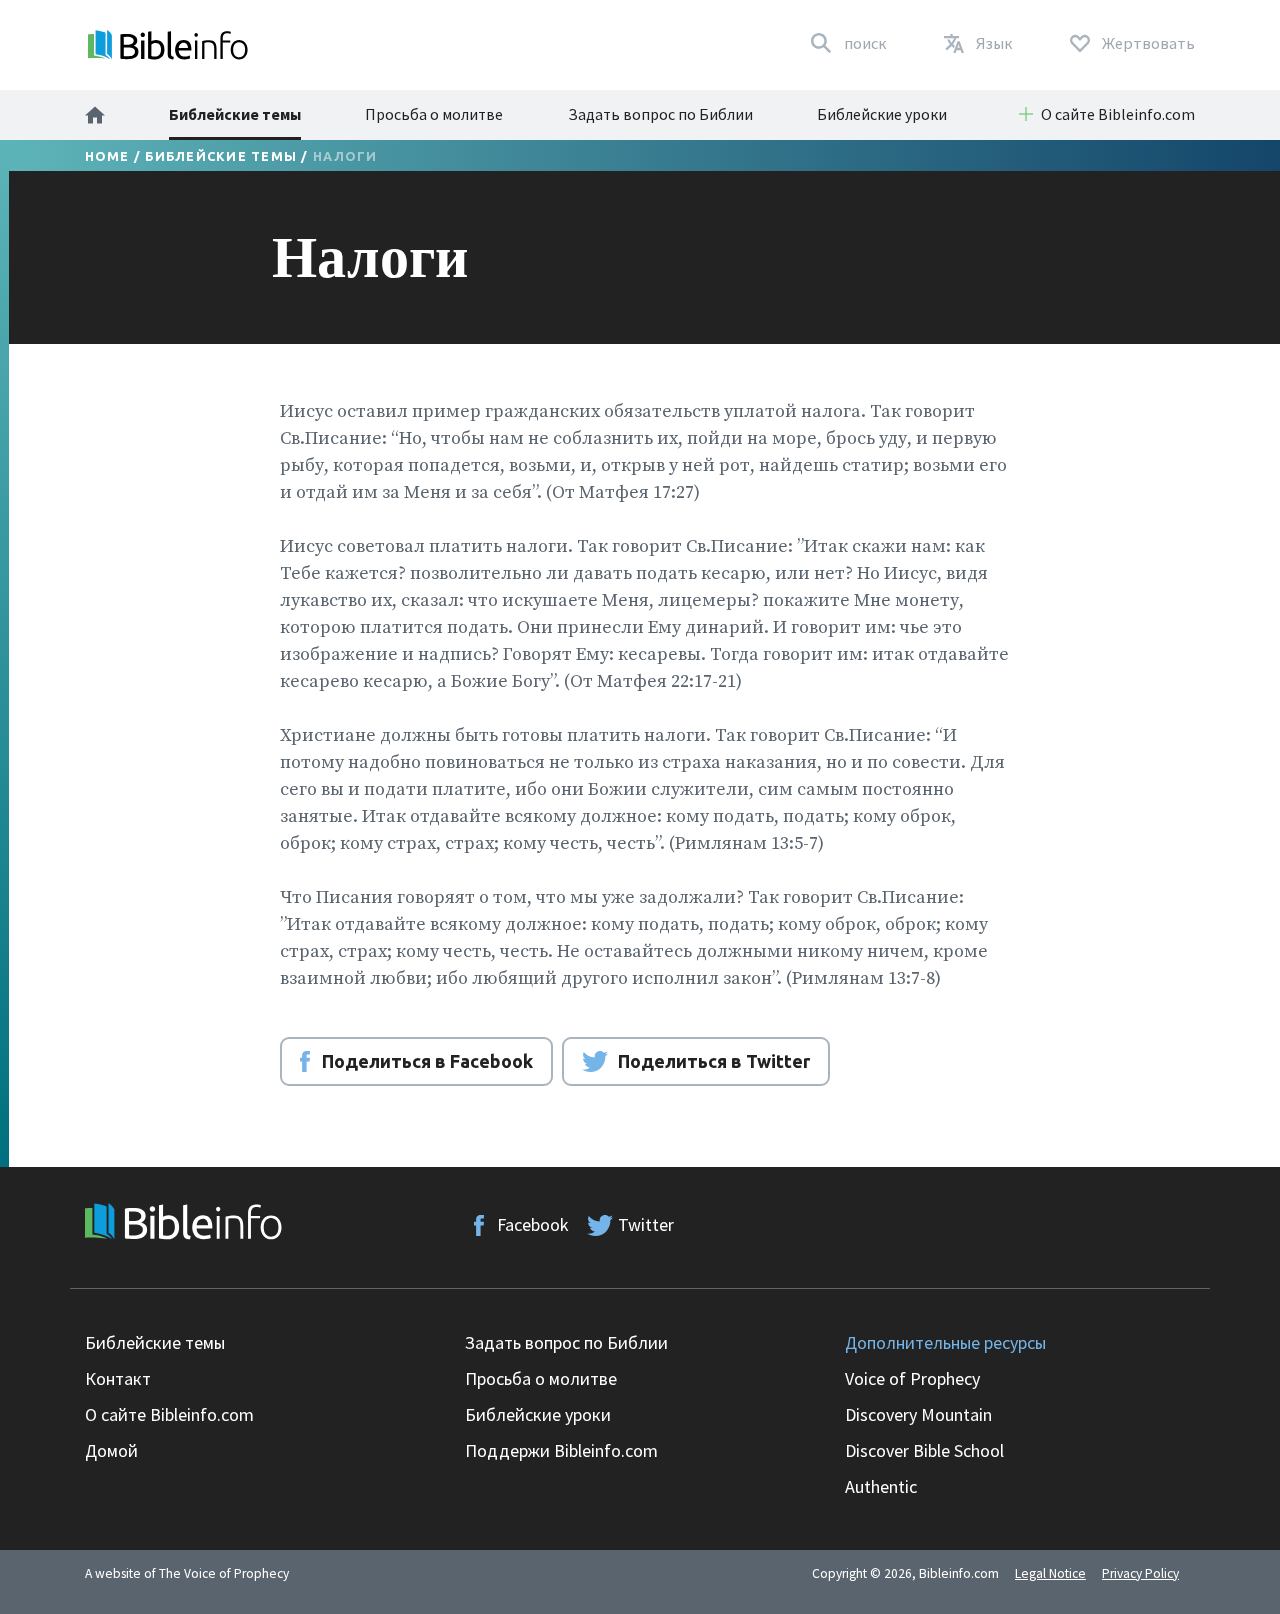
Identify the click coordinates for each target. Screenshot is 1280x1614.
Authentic (881, 1486)
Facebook (533, 1224)
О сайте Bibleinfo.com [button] (1118, 114)
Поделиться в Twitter (714, 1061)
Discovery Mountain (918, 1414)
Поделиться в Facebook (427, 1061)
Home (107, 156)
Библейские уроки (882, 114)
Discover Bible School (924, 1450)
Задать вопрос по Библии (660, 114)
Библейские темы (235, 114)
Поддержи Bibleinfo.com (561, 1450)
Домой (111, 1450)
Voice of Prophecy (912, 1378)
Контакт (118, 1378)
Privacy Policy (1140, 1573)
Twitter (646, 1224)
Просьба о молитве (434, 114)
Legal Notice (1050, 1573)
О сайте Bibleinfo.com (169, 1414)
